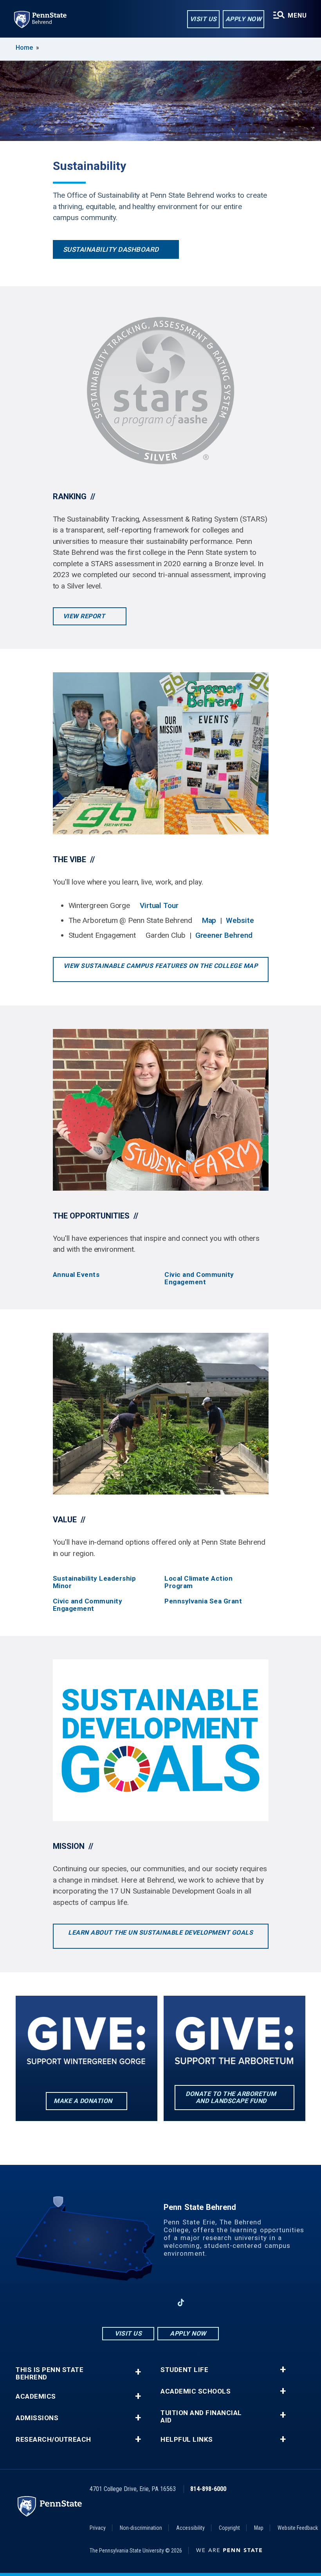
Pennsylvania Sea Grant (203, 1601)
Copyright (229, 2528)
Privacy (98, 2528)
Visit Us (203, 19)
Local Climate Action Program (198, 1582)
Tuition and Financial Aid (201, 2417)
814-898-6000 (208, 2489)
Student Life (184, 2370)
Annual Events (76, 1275)
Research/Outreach (53, 2440)
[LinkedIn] (160, 2303)
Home (24, 48)
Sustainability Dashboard (111, 249)
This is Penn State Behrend (50, 2374)
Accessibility (190, 2528)
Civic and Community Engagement (199, 1278)
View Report (85, 616)
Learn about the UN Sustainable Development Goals (160, 1932)
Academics (36, 2396)
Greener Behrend (224, 935)
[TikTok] (181, 2303)
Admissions (37, 2418)
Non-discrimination (141, 2528)
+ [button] (138, 2372)
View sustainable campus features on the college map (161, 966)
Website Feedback (298, 2528)
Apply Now (244, 19)
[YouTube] (201, 2303)
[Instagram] (140, 2303)
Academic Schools (196, 2391)
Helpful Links (187, 2440)
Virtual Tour (159, 905)
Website (240, 920)
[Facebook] (120, 2303)
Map (209, 920)
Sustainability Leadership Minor (95, 1582)
